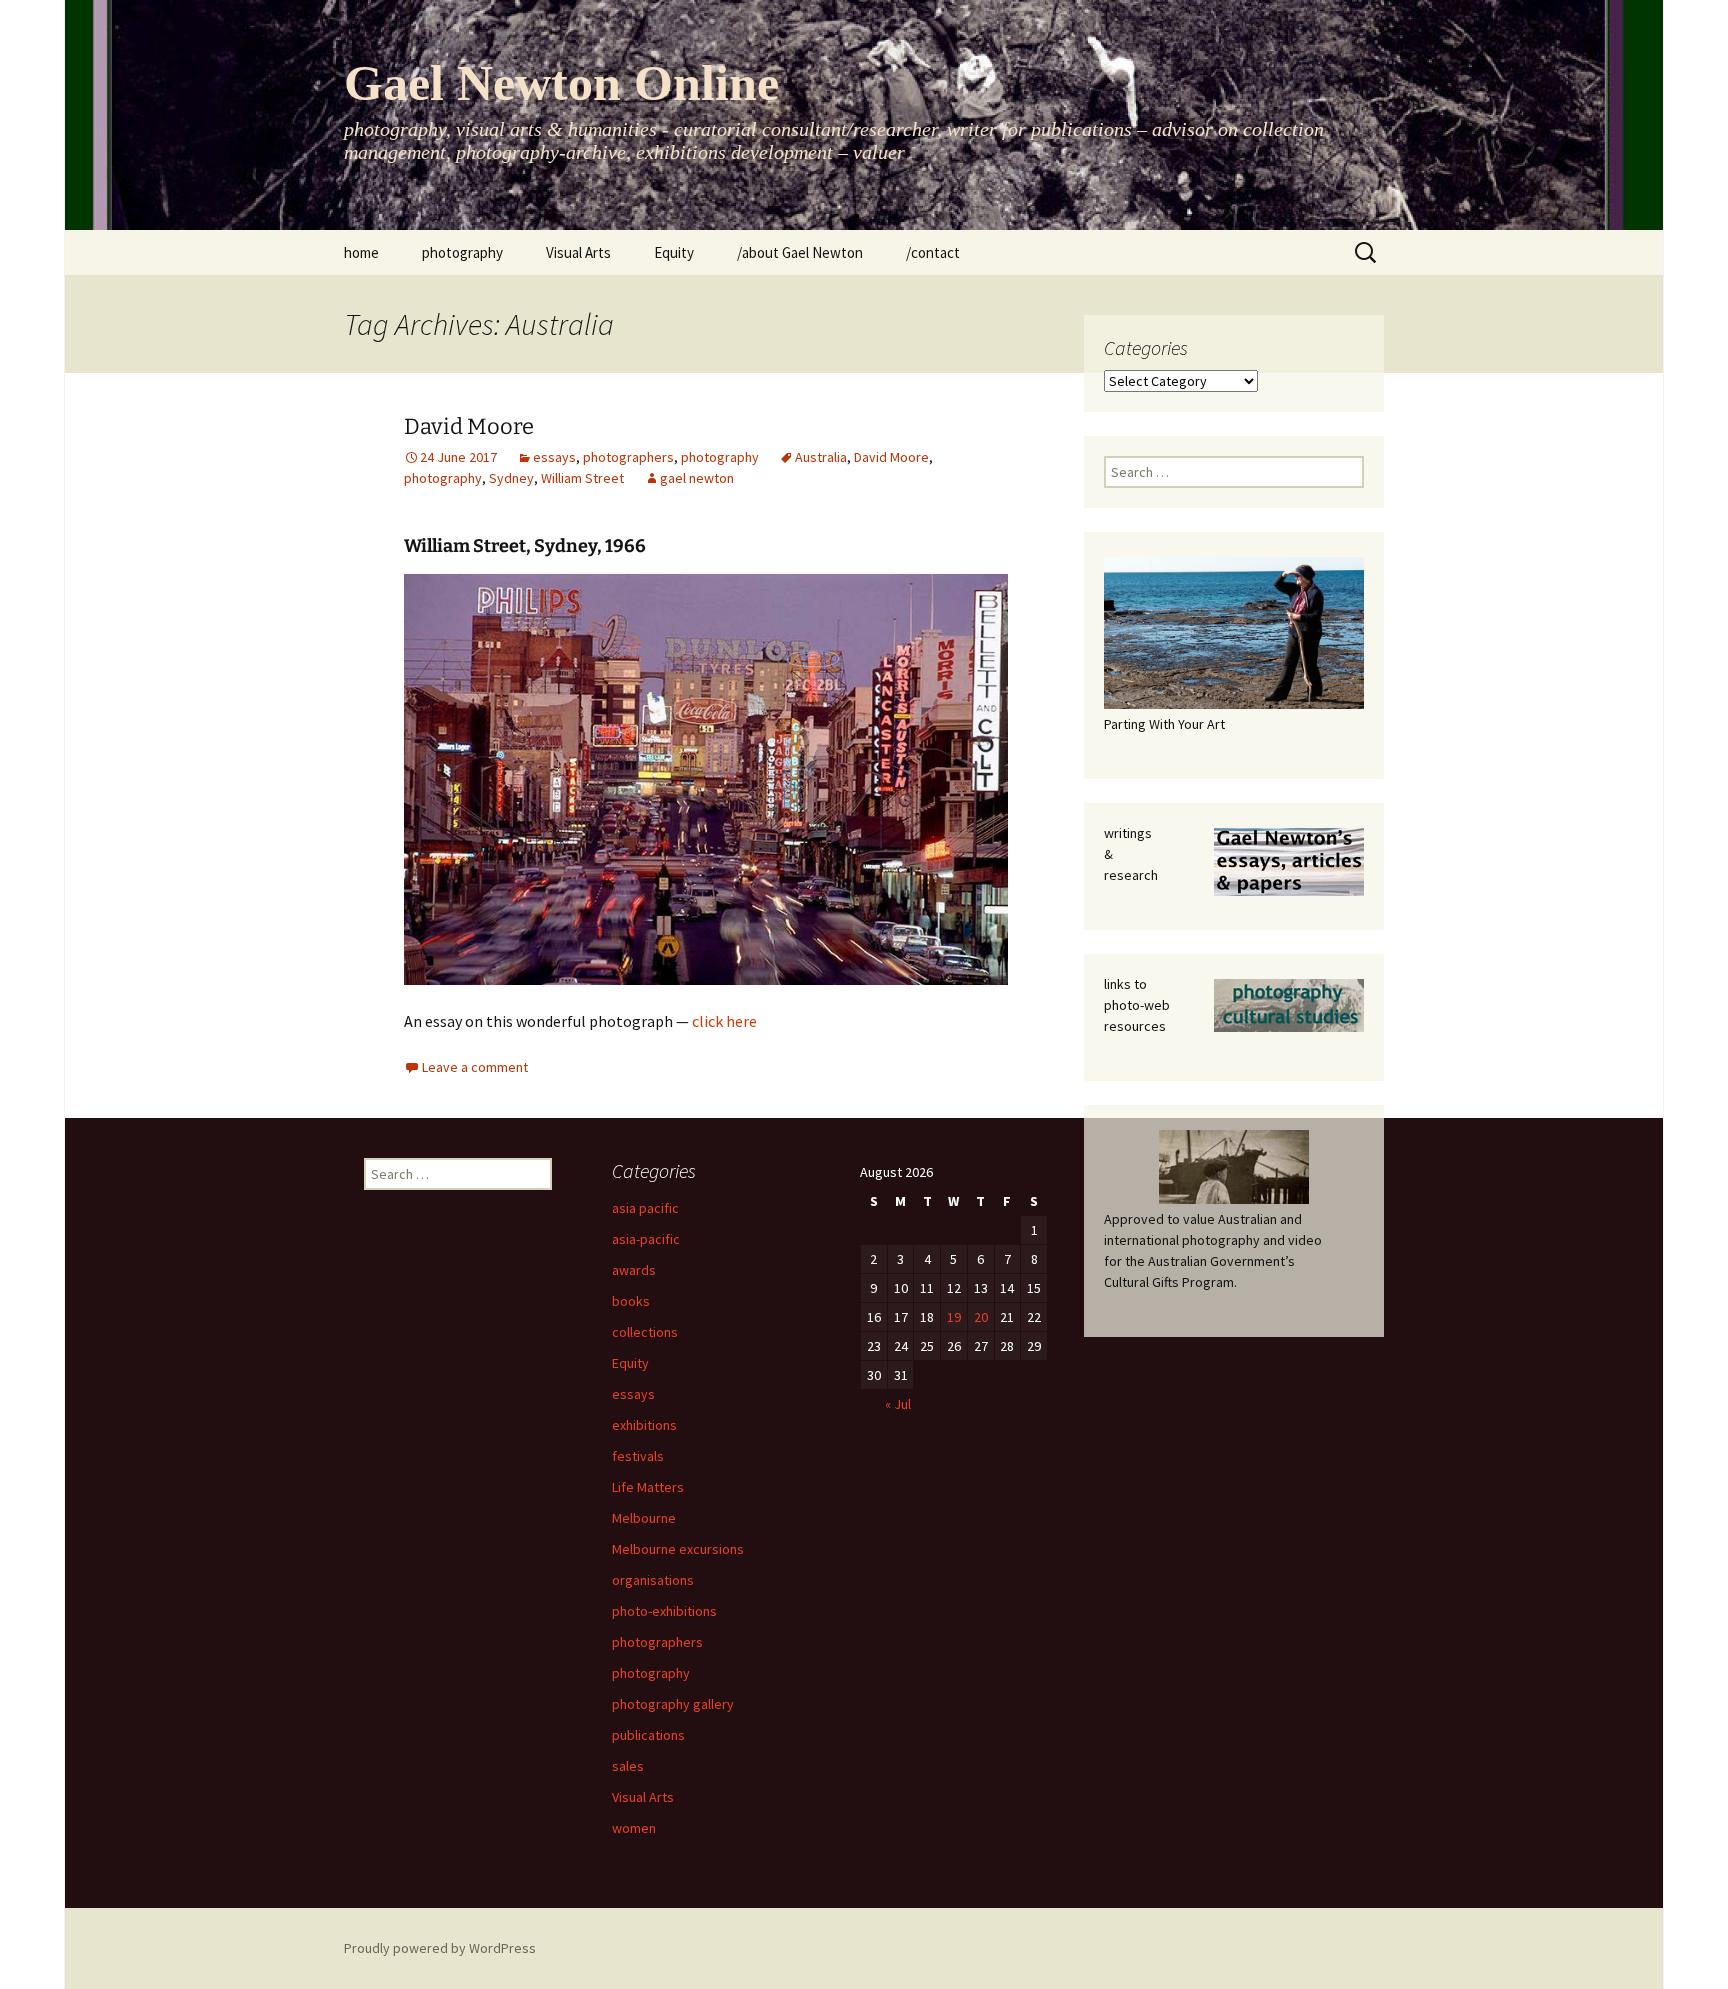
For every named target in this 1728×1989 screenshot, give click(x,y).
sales (628, 1766)
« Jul (898, 1404)
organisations (653, 1580)
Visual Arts (578, 252)
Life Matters (648, 1487)
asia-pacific (646, 1239)
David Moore (469, 426)
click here (724, 1021)
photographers (628, 457)
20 (981, 1317)
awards (634, 1270)
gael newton (697, 478)
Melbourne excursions (678, 1549)
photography (462, 252)
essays (554, 457)
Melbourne (644, 1518)
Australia (821, 457)
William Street (582, 478)
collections (645, 1332)
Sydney (511, 478)
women (634, 1828)
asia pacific (645, 1208)
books (631, 1301)
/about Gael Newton (800, 252)
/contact (933, 252)
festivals (638, 1456)
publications (648, 1735)
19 (954, 1317)
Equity (674, 252)
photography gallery (673, 1704)
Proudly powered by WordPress (440, 1948)
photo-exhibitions (664, 1611)
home (361, 252)
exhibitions (644, 1425)
